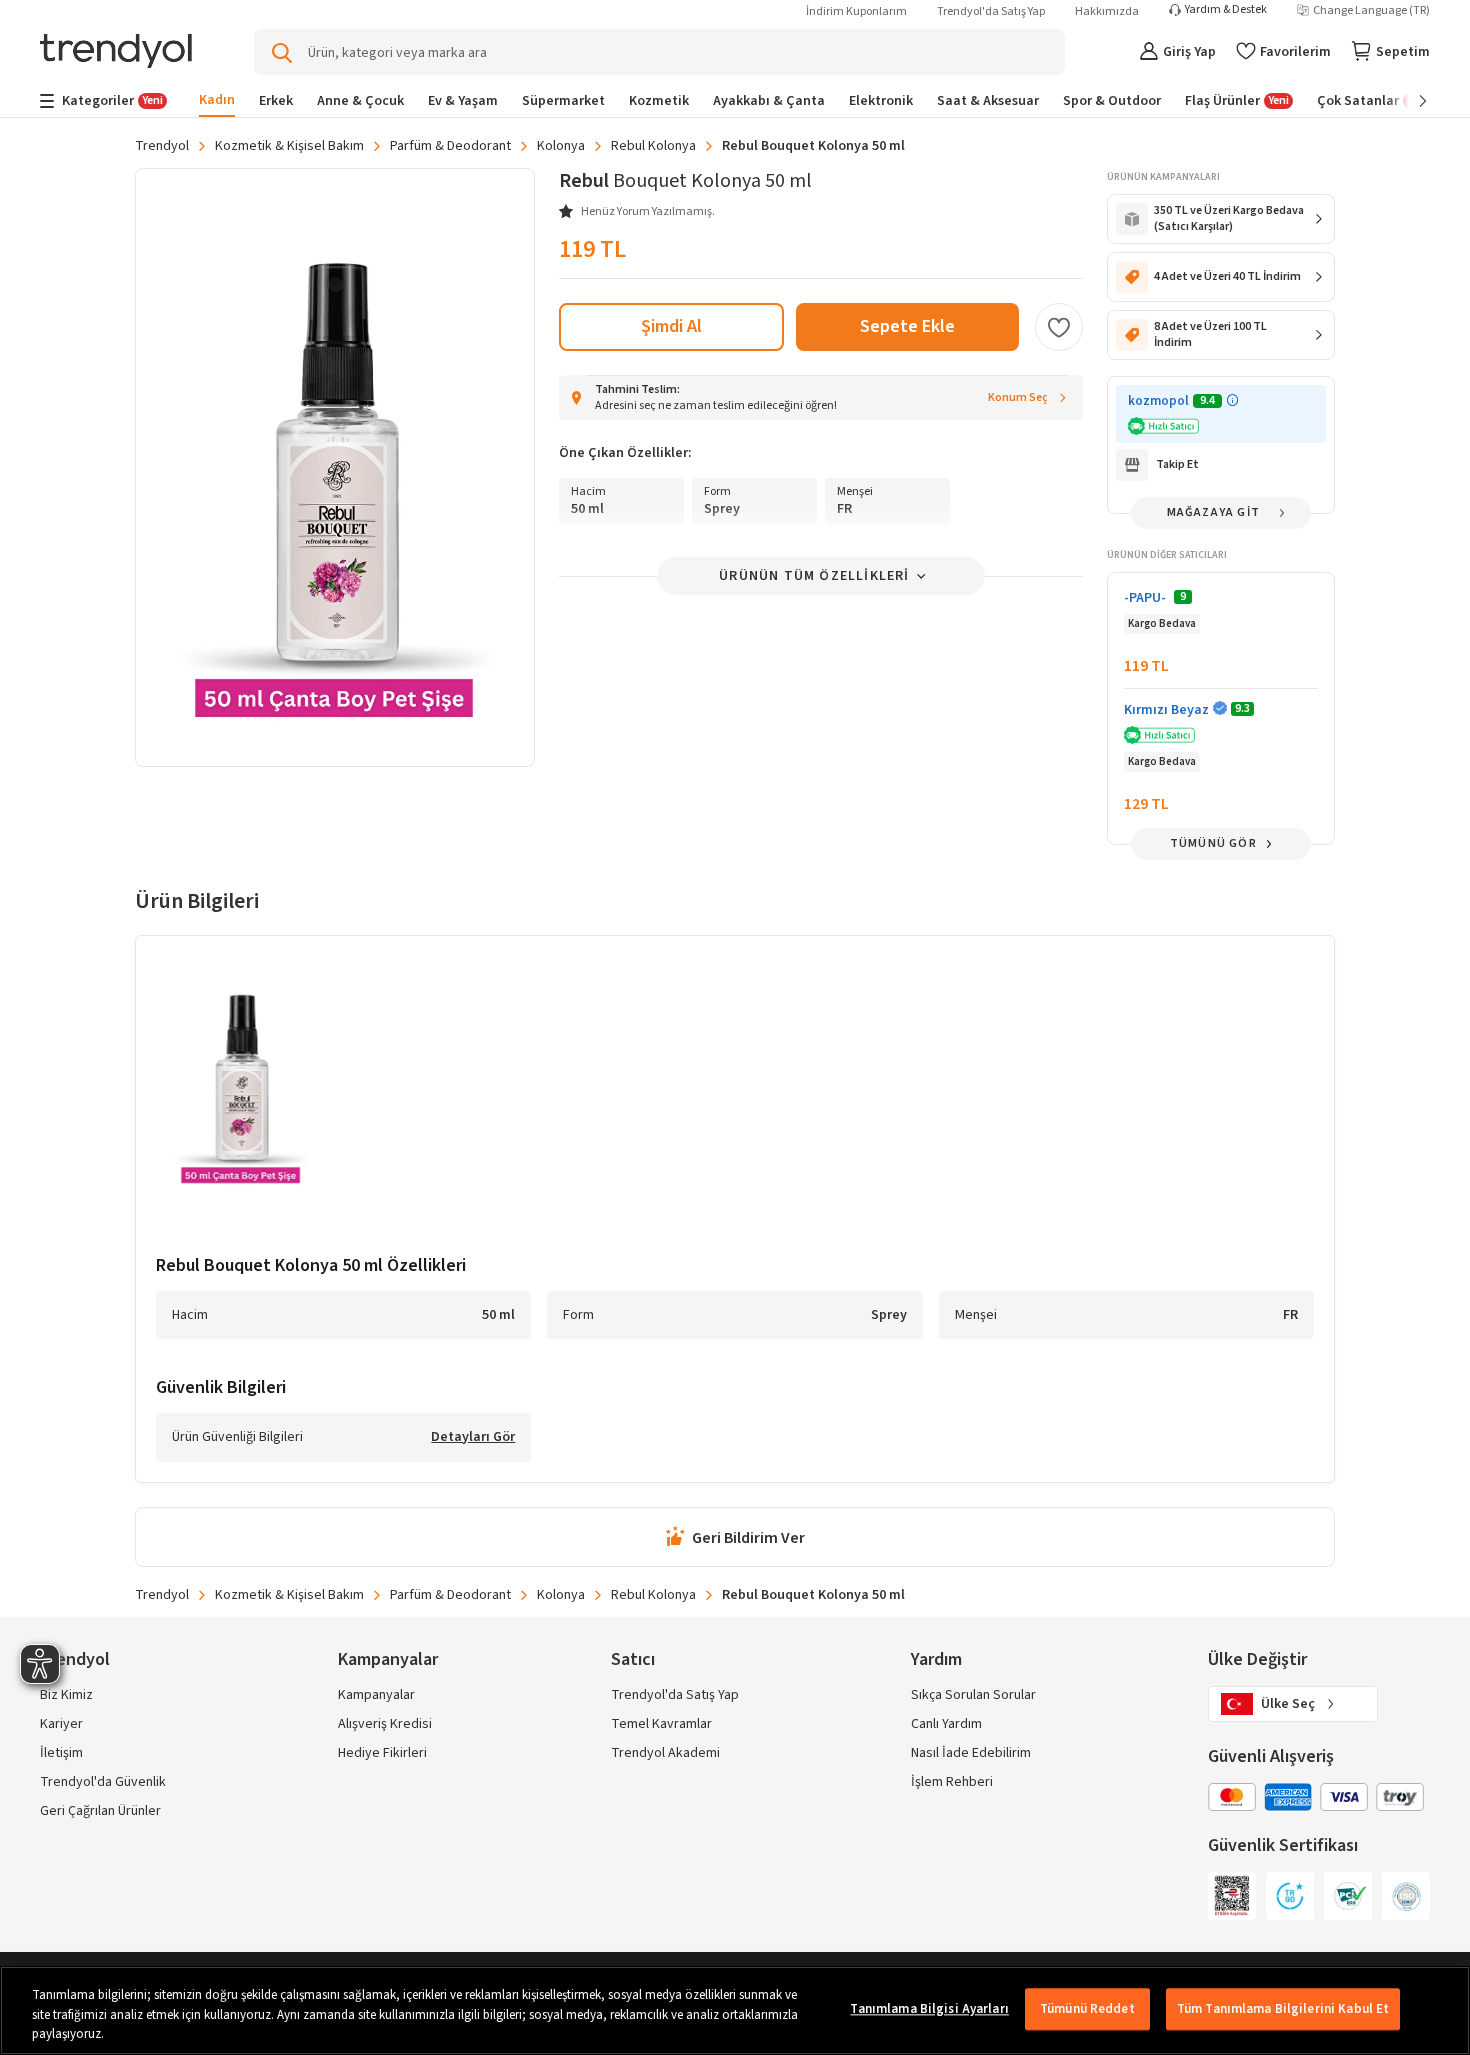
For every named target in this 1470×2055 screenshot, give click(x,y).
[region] (735, 2010)
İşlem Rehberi (952, 1782)
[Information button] (1232, 400)
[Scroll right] (1409, 101)
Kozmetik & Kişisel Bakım (289, 146)
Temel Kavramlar (661, 1724)
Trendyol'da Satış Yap (991, 11)
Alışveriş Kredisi (385, 1724)
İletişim (61, 1753)
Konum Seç (1018, 397)
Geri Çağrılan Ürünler (100, 1811)
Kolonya (561, 146)
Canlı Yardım (946, 1724)
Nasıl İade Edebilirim (971, 1753)
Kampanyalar (376, 1695)
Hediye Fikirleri (382, 1753)
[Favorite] (1059, 327)
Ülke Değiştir (1257, 1659)
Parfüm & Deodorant (450, 146)
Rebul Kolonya (653, 146)
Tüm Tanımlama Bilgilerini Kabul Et (1283, 2009)
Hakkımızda (1107, 11)
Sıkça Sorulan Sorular (973, 1695)
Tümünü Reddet (1087, 2009)
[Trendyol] (116, 52)
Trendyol (162, 146)
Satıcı (633, 1659)
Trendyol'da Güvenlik (103, 1782)
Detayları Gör (473, 1438)
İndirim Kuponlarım (856, 11)
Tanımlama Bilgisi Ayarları (929, 2009)
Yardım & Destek (1226, 10)
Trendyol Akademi (665, 1753)
